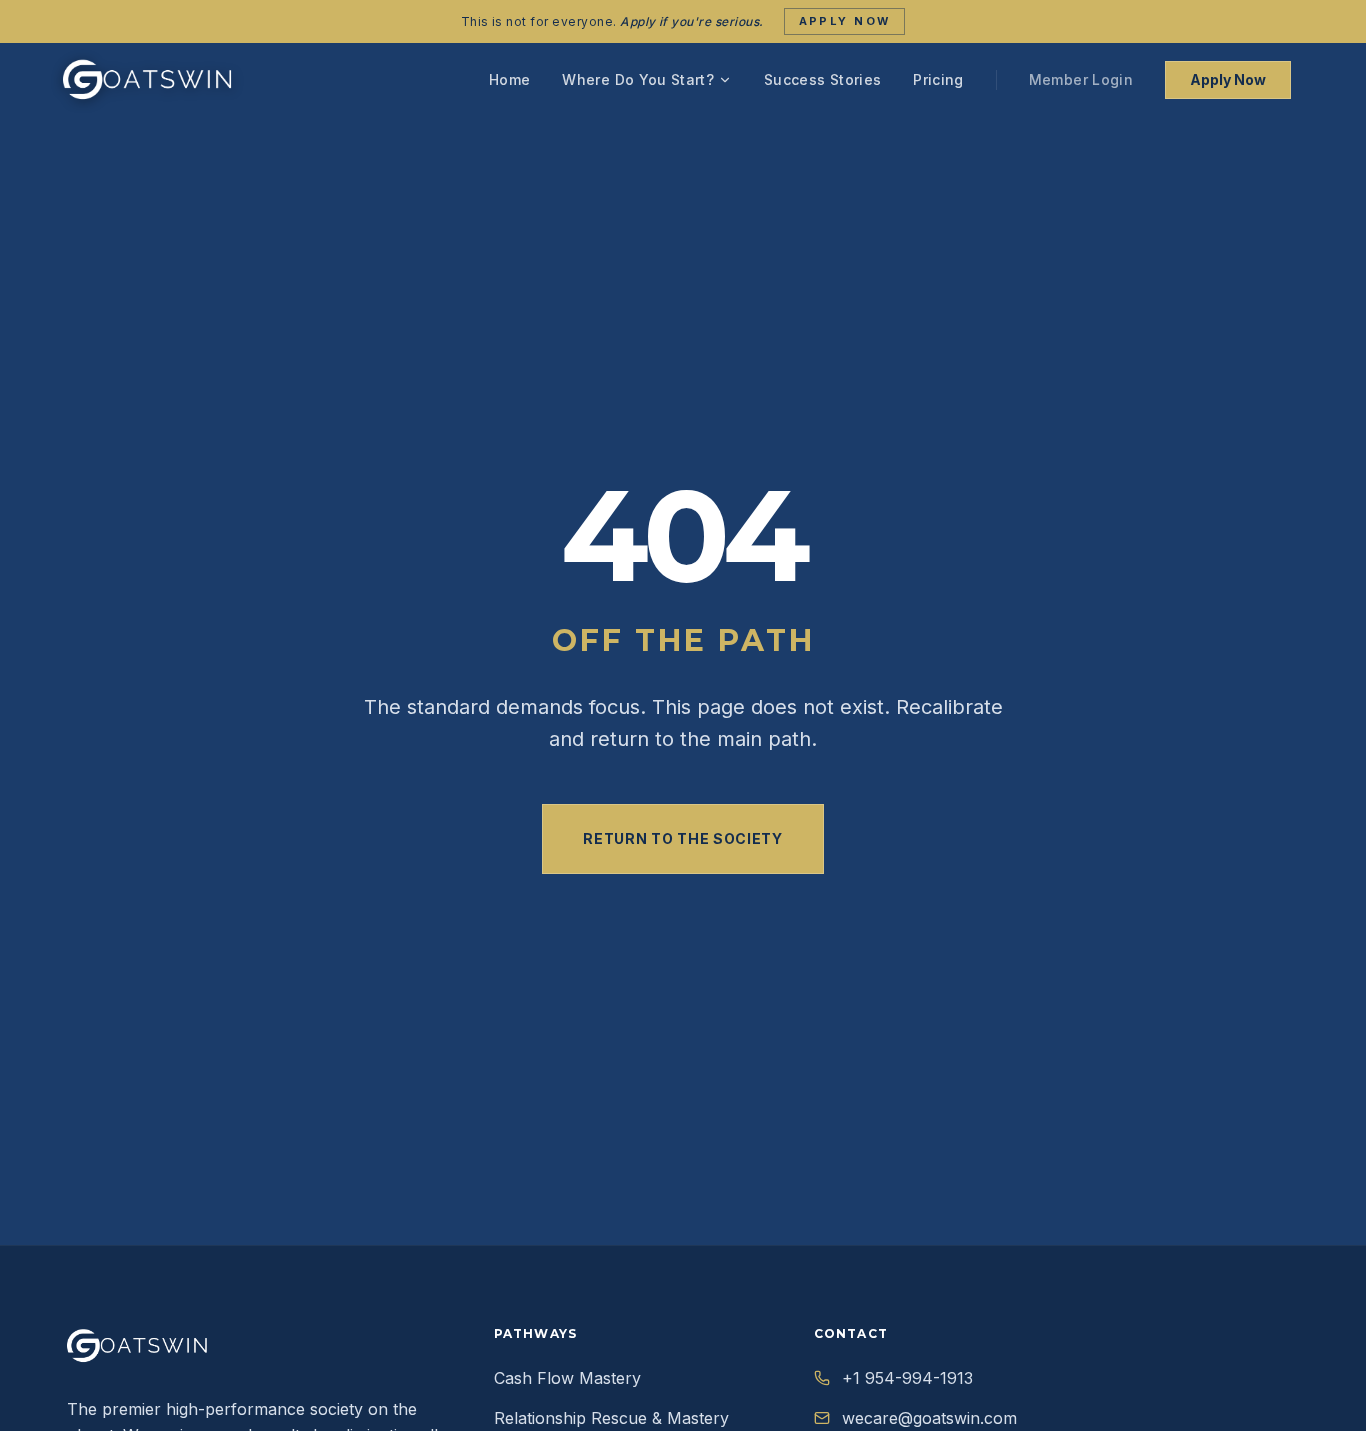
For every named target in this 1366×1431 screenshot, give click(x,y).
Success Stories (822, 79)
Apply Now (845, 21)
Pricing (938, 79)
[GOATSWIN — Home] (148, 80)
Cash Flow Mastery (567, 1378)
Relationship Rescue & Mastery (611, 1418)
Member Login (1081, 79)
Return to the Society (683, 838)
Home (509, 79)
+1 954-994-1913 (907, 1378)
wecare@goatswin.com (929, 1418)
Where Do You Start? (638, 79)
